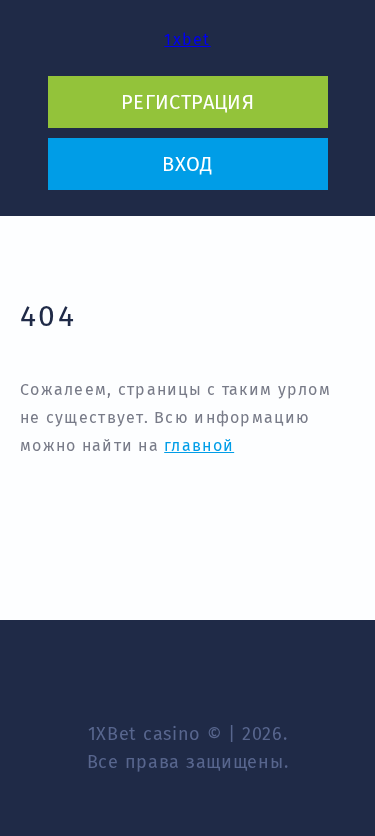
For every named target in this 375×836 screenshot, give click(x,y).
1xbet (187, 39)
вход (187, 164)
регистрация (187, 102)
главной (199, 445)
